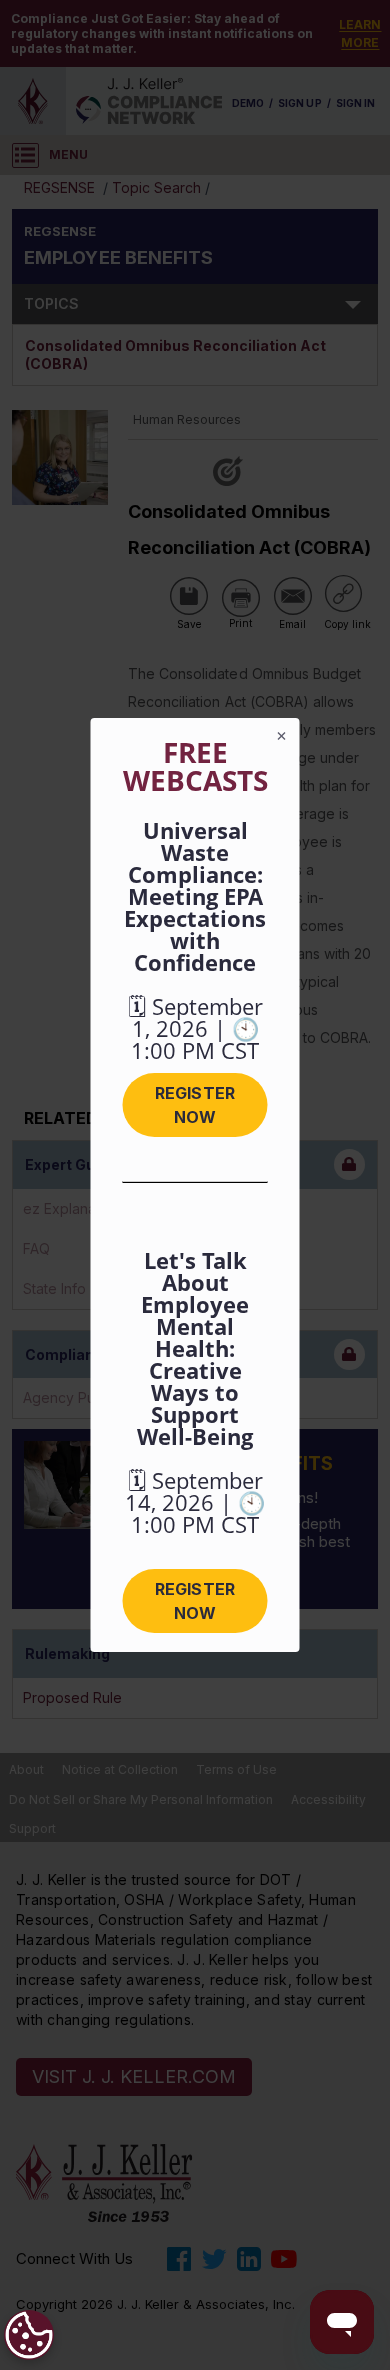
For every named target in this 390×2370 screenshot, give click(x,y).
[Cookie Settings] (29, 2335)
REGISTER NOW (194, 1105)
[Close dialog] (282, 736)
